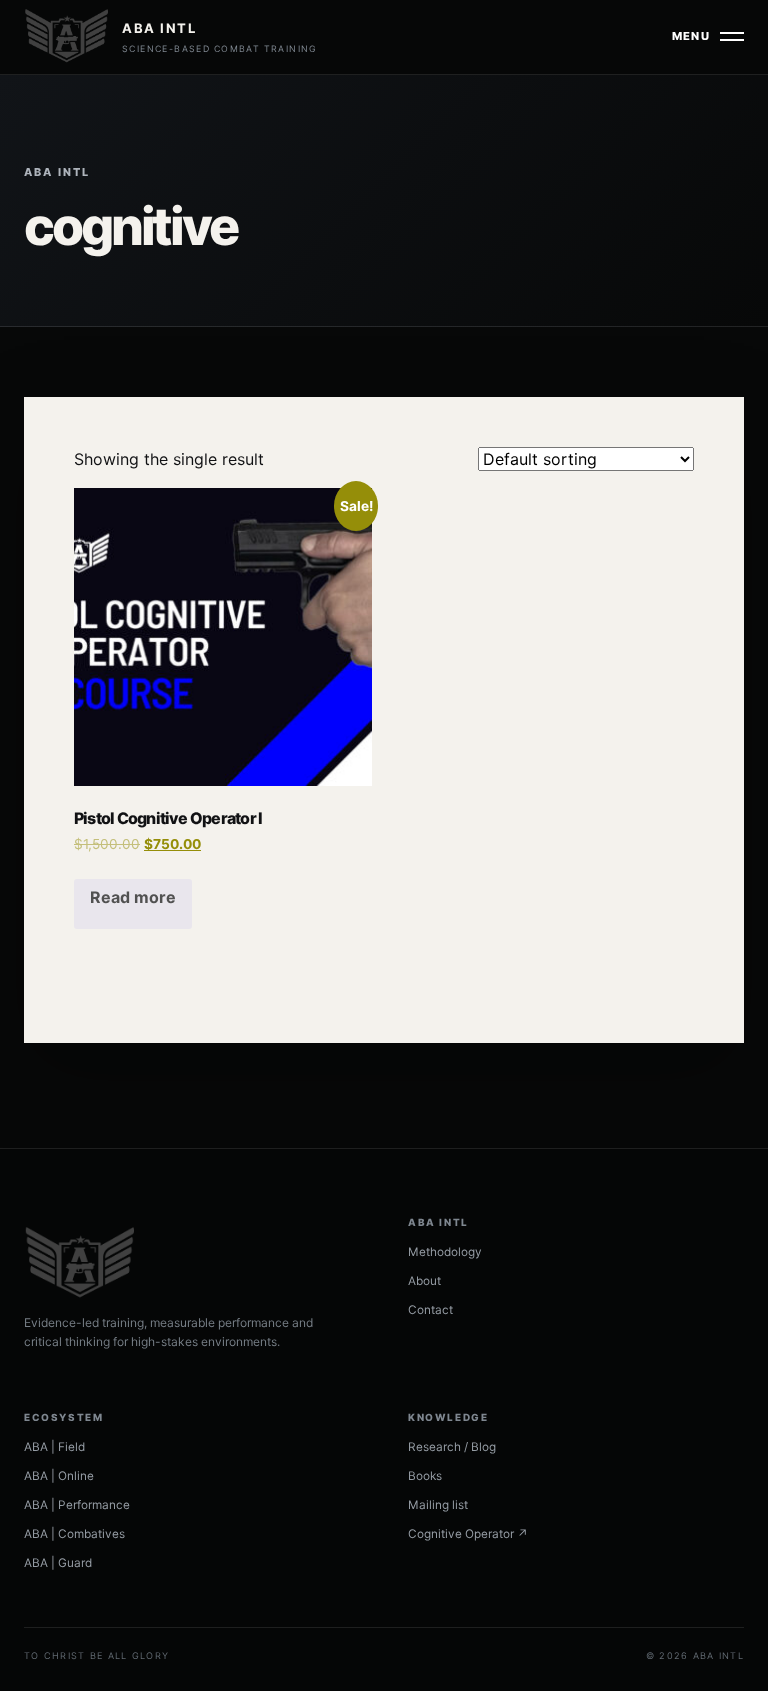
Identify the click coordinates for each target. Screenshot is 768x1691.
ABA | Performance (77, 1505)
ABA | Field (54, 1447)
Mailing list (438, 1505)
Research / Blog (452, 1447)
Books (425, 1476)
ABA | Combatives (74, 1534)
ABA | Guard (58, 1563)
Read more (133, 897)
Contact (430, 1310)
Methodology (445, 1252)
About (424, 1281)
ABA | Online (59, 1476)
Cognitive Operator (468, 1534)
